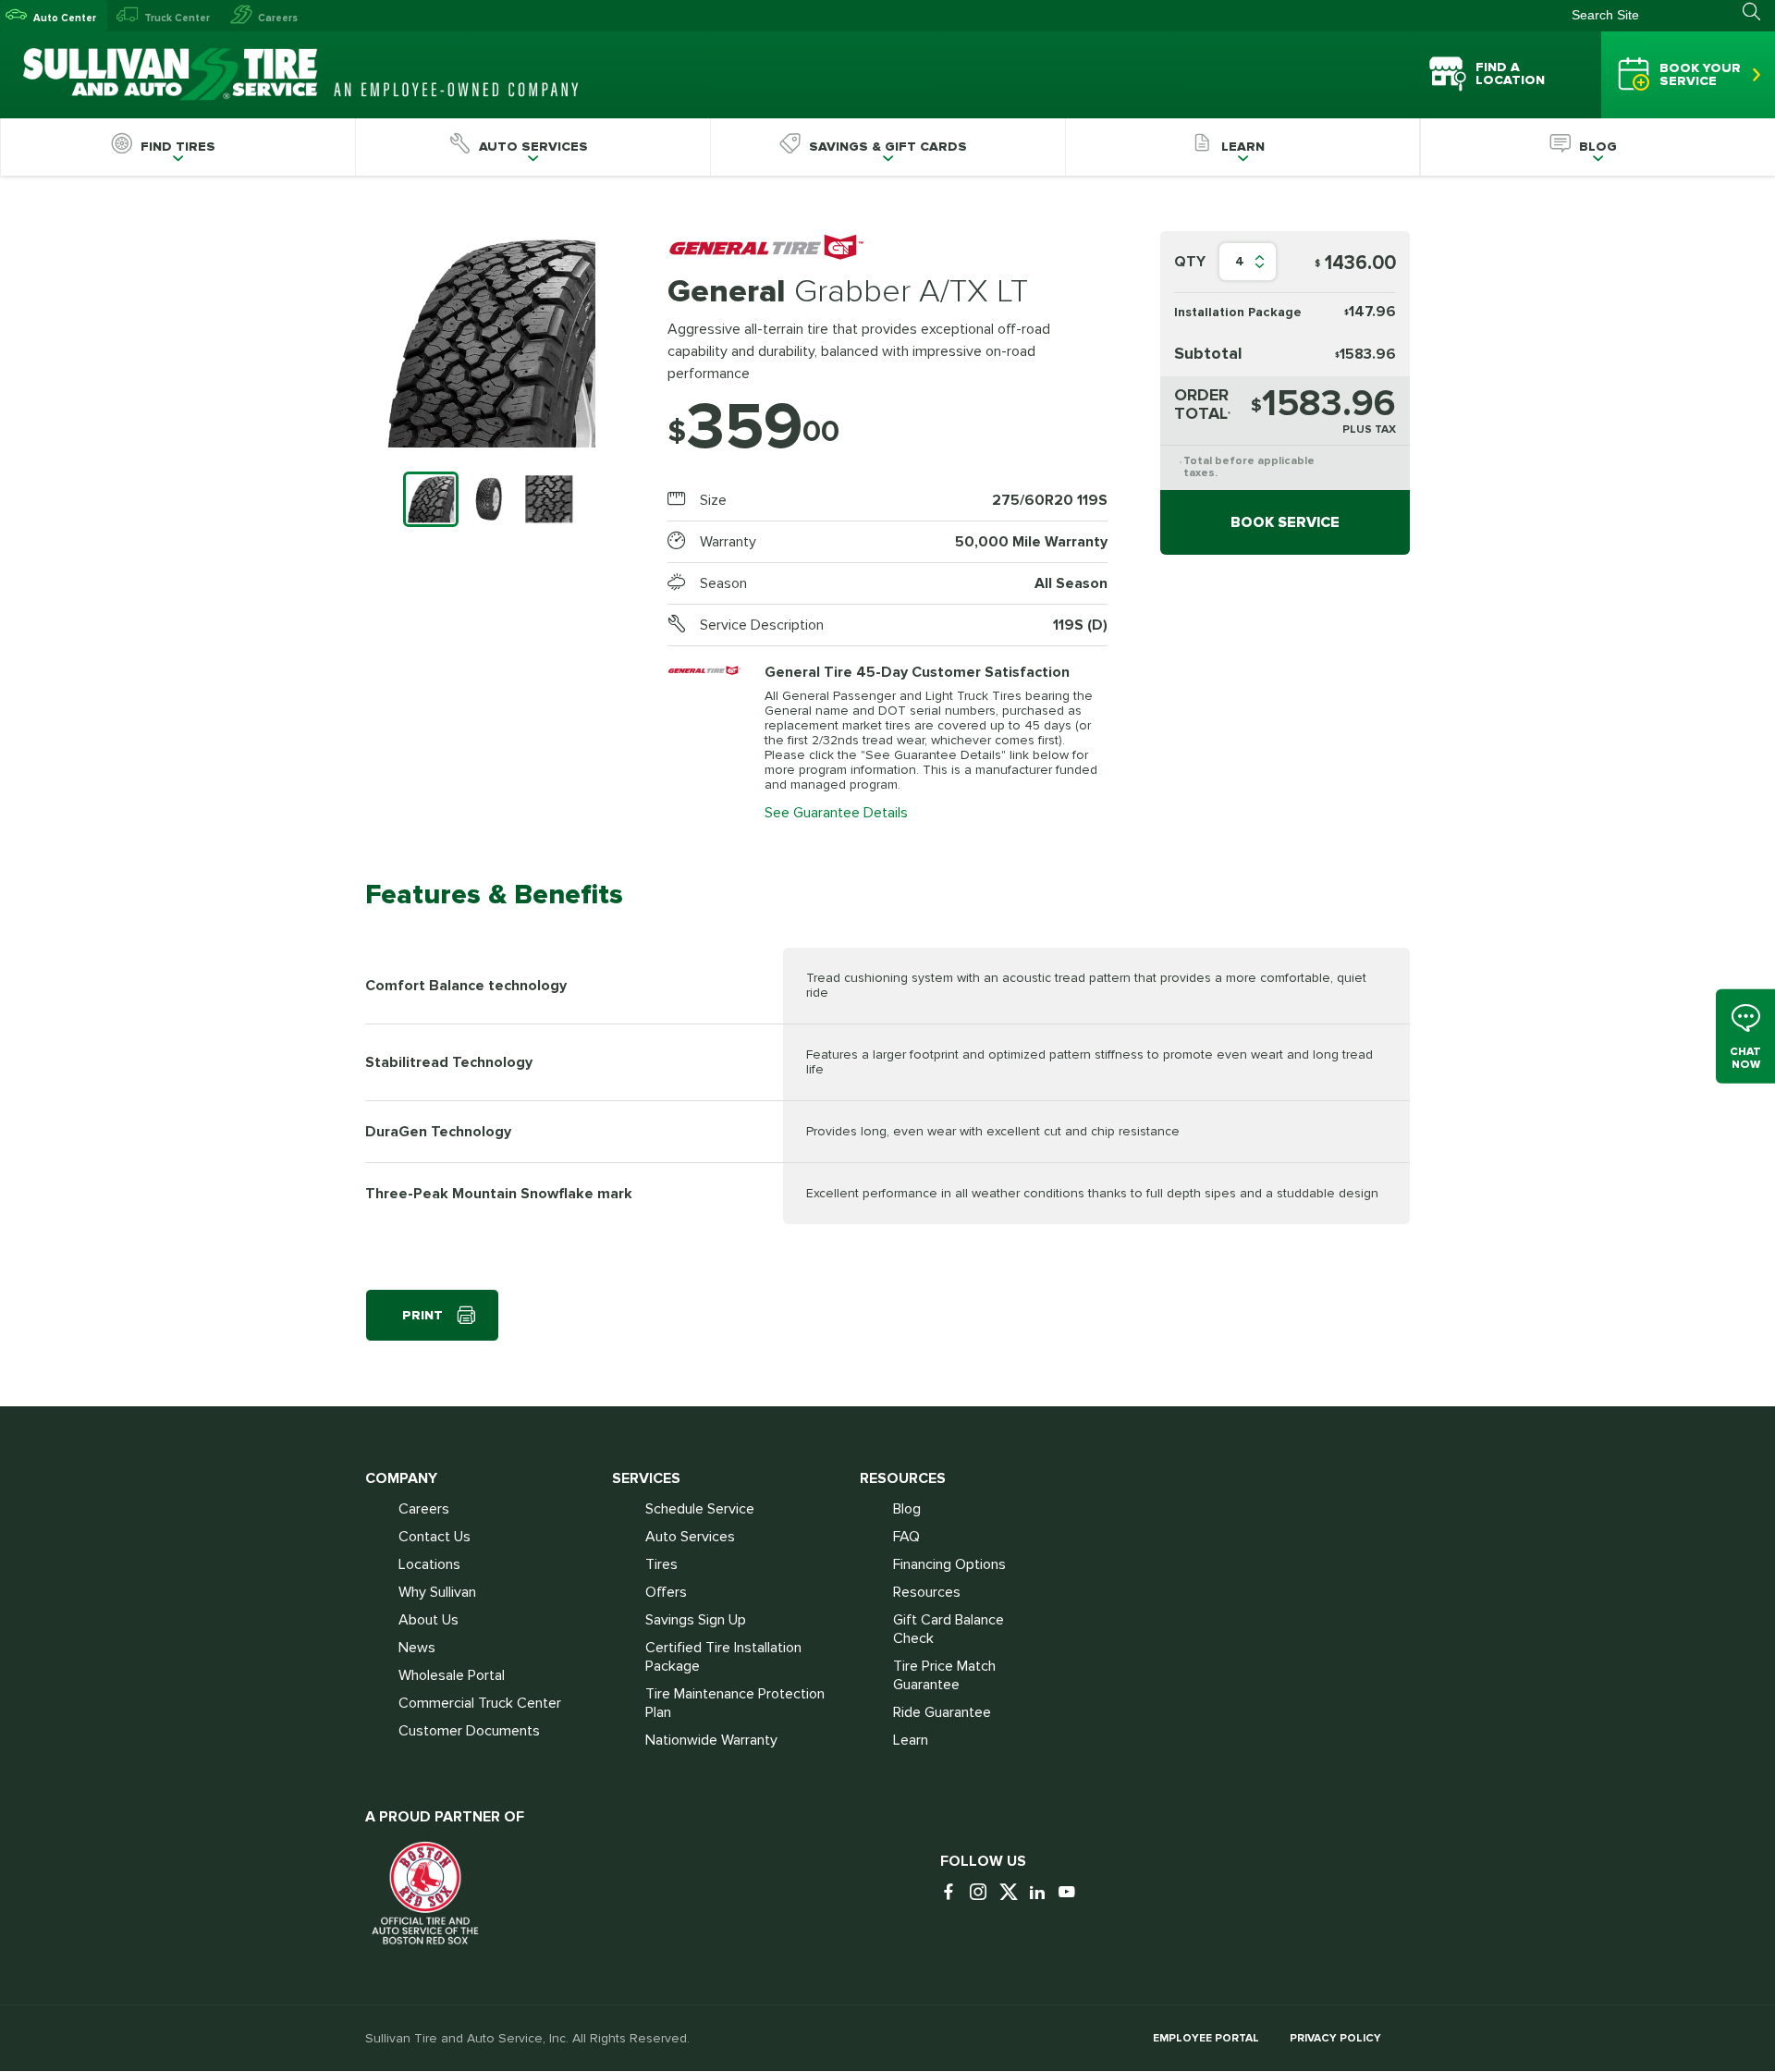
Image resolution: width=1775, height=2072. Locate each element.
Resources (927, 1592)
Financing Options (949, 1564)
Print (422, 1315)
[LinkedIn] (1042, 1893)
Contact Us (435, 1537)
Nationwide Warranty (711, 1740)
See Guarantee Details (836, 813)
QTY (1190, 262)
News (417, 1648)
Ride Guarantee (942, 1712)
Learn (911, 1740)
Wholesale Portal (452, 1675)
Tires (661, 1564)
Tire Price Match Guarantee (944, 1675)
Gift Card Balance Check (949, 1629)
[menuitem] (177, 147)
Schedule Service (700, 1509)
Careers (278, 18)
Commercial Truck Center (480, 1703)
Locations (429, 1564)
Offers (666, 1592)
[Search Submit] (1759, 12)
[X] (1012, 1893)
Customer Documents (469, 1731)
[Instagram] (983, 1893)
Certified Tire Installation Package (723, 1657)
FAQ (906, 1537)
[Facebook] (953, 1893)
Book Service (1285, 522)
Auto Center (65, 18)
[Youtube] (1071, 1893)
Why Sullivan (437, 1592)
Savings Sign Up (696, 1620)
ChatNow (1745, 1058)
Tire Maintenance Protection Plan (735, 1703)
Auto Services (690, 1537)
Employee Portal (1206, 2038)
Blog (907, 1509)
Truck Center (177, 18)
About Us (428, 1620)
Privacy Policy (1335, 2038)
